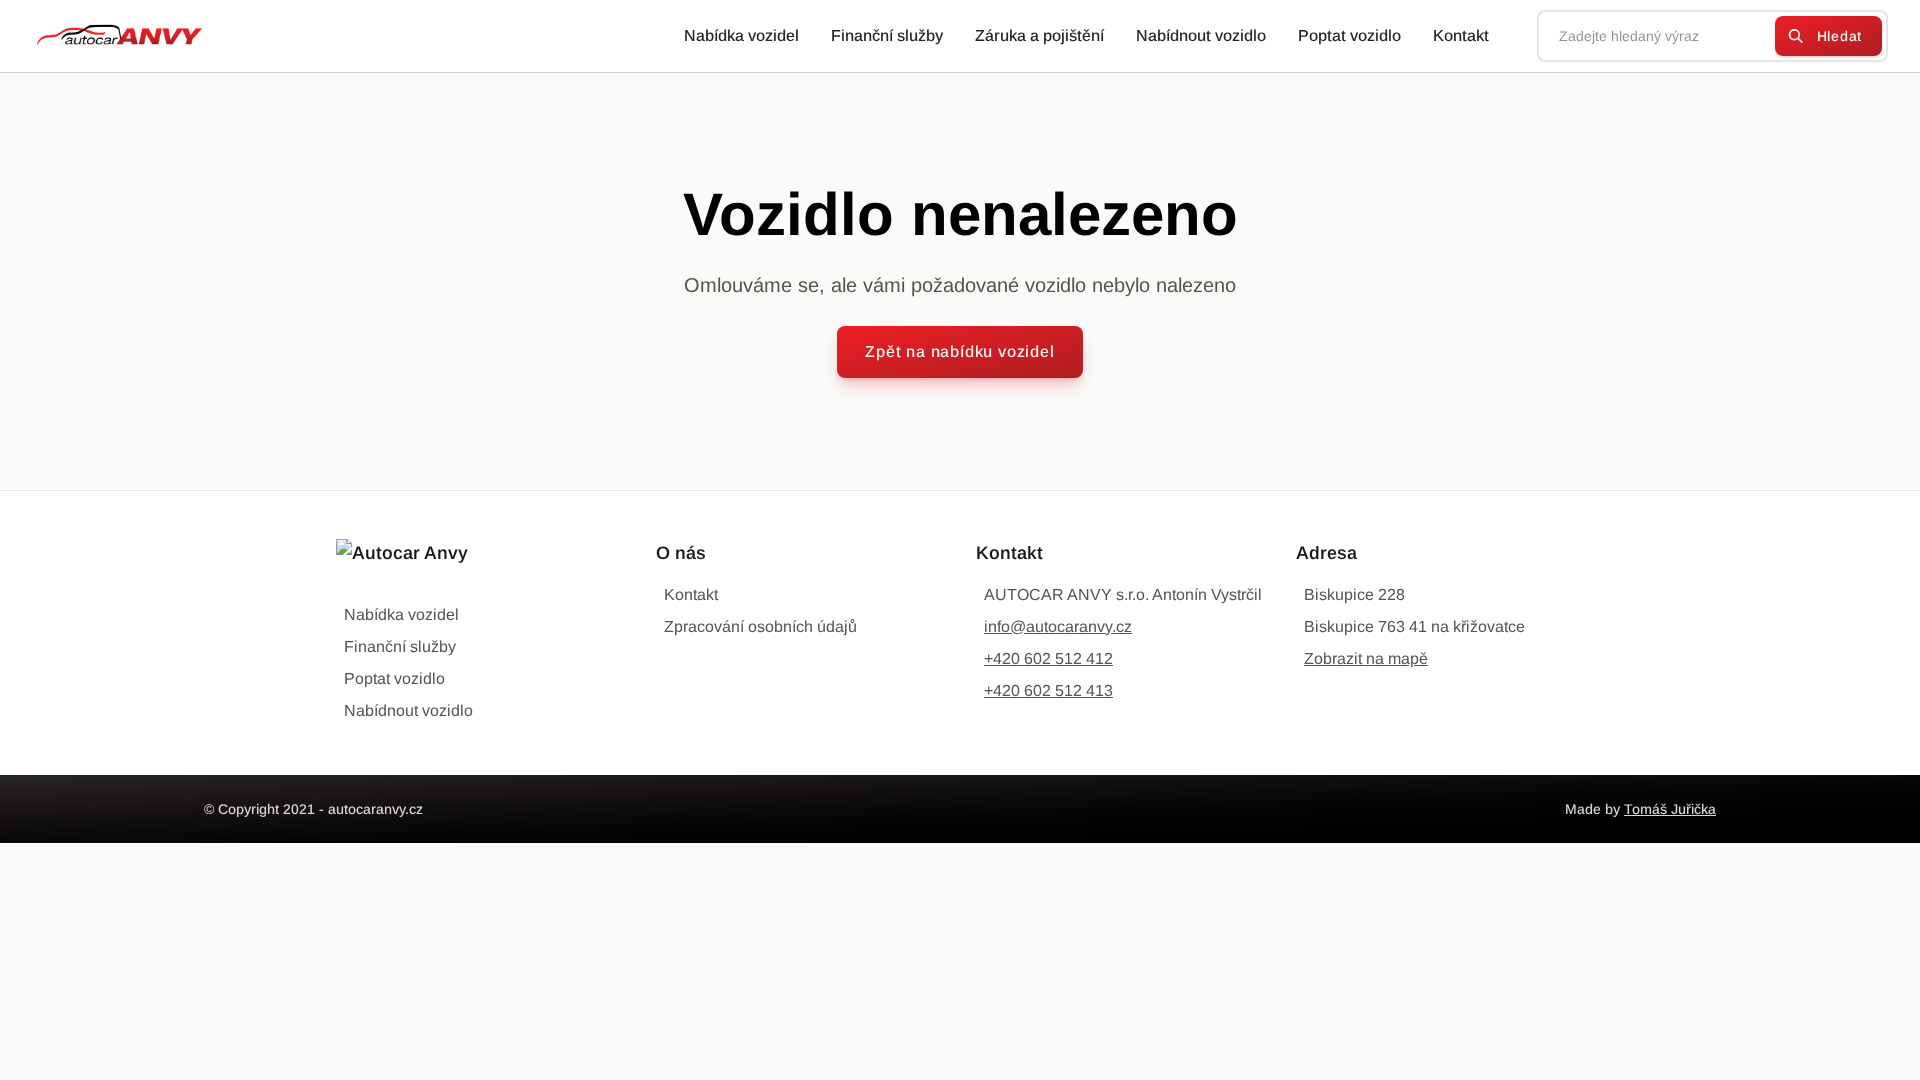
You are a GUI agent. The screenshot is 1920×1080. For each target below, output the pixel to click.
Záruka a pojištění (1039, 35)
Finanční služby (887, 35)
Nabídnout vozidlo (1201, 35)
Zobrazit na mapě (1366, 658)
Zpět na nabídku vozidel (959, 351)
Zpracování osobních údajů (760, 626)
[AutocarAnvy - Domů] (112, 36)
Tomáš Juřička (1670, 809)
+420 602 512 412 (1048, 658)
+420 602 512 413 (1048, 690)
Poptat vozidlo (1349, 35)
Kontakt (1461, 35)
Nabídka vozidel (741, 35)
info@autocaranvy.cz (1058, 626)
